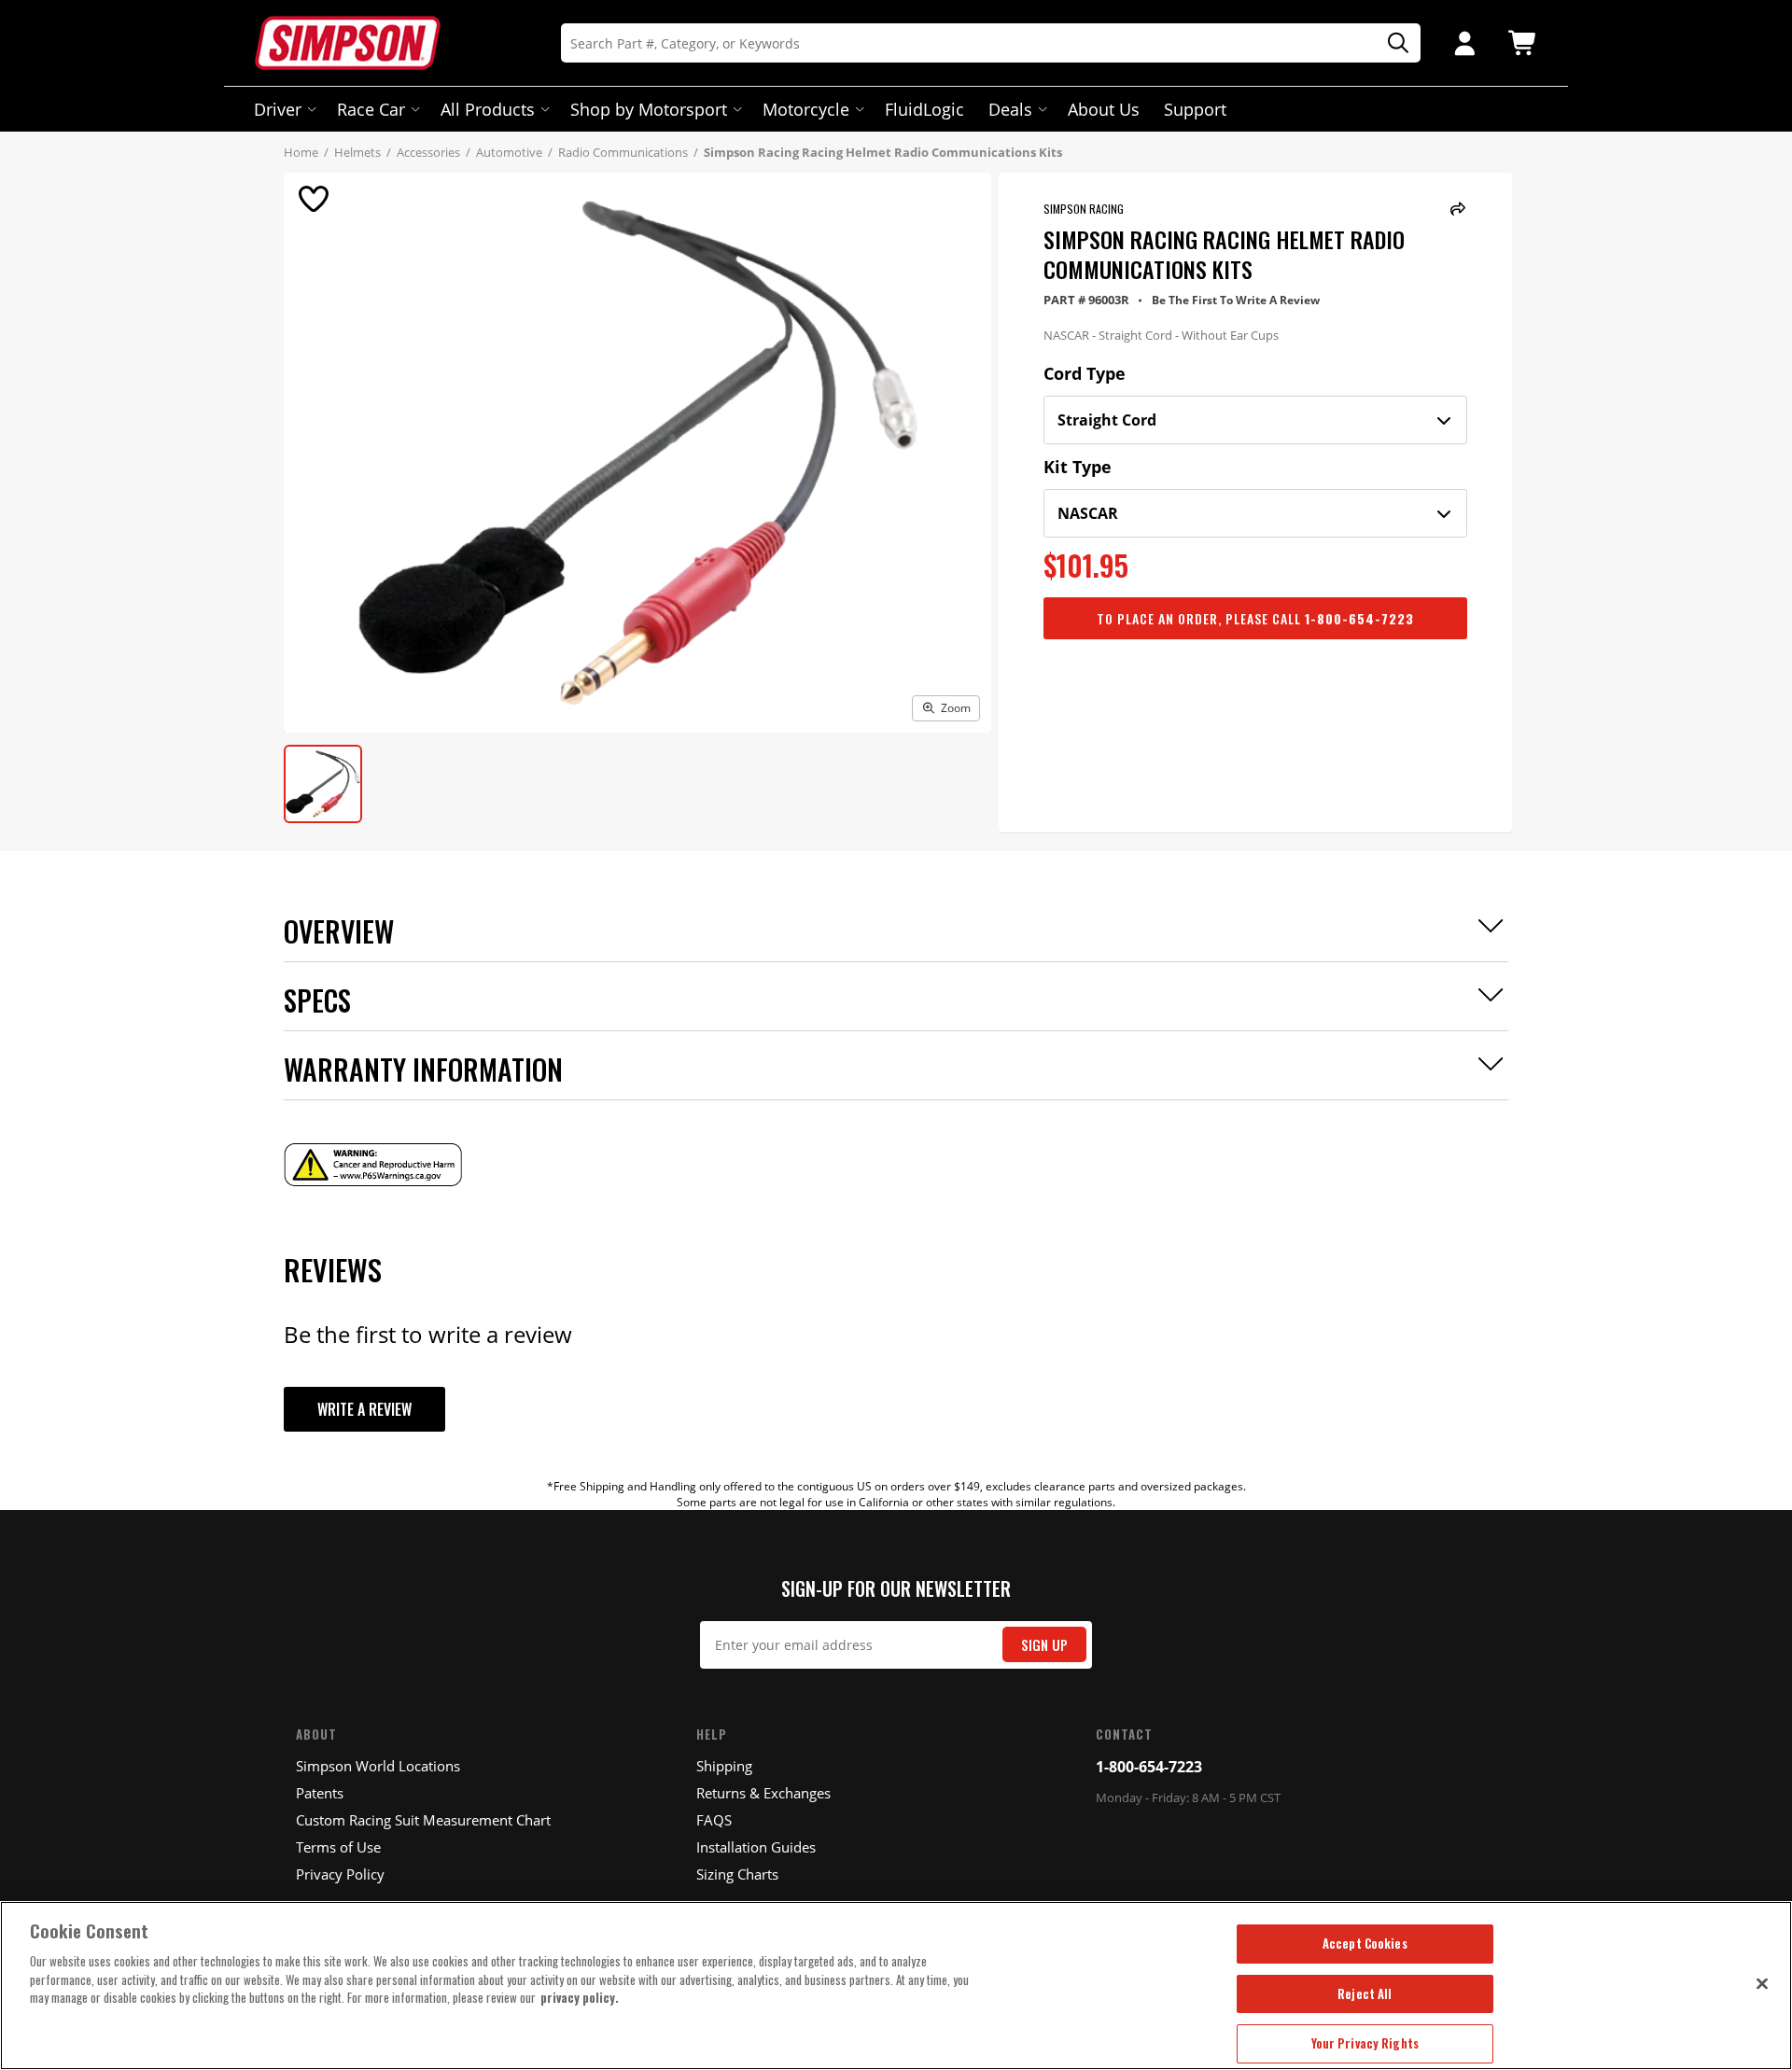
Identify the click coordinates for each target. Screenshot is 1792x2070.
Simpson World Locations (378, 1766)
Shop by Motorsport (649, 109)
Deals (1010, 109)
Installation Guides (756, 1847)
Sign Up (1044, 1645)
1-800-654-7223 (1149, 1767)
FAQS (714, 1820)
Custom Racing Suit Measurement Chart (423, 1820)
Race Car (371, 109)
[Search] (1392, 43)
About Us (1104, 109)
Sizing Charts (737, 1874)
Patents (320, 1793)
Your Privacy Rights (1365, 2043)
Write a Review (364, 1409)
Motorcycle (806, 109)
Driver (278, 109)
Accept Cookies (1365, 1943)
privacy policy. (580, 1997)
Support (1195, 109)
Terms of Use (338, 1847)
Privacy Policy (340, 1874)
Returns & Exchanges (763, 1793)
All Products (488, 109)
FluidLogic (924, 109)
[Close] (1762, 1983)
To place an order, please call (1255, 618)
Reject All (1365, 1993)
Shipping (724, 1766)
